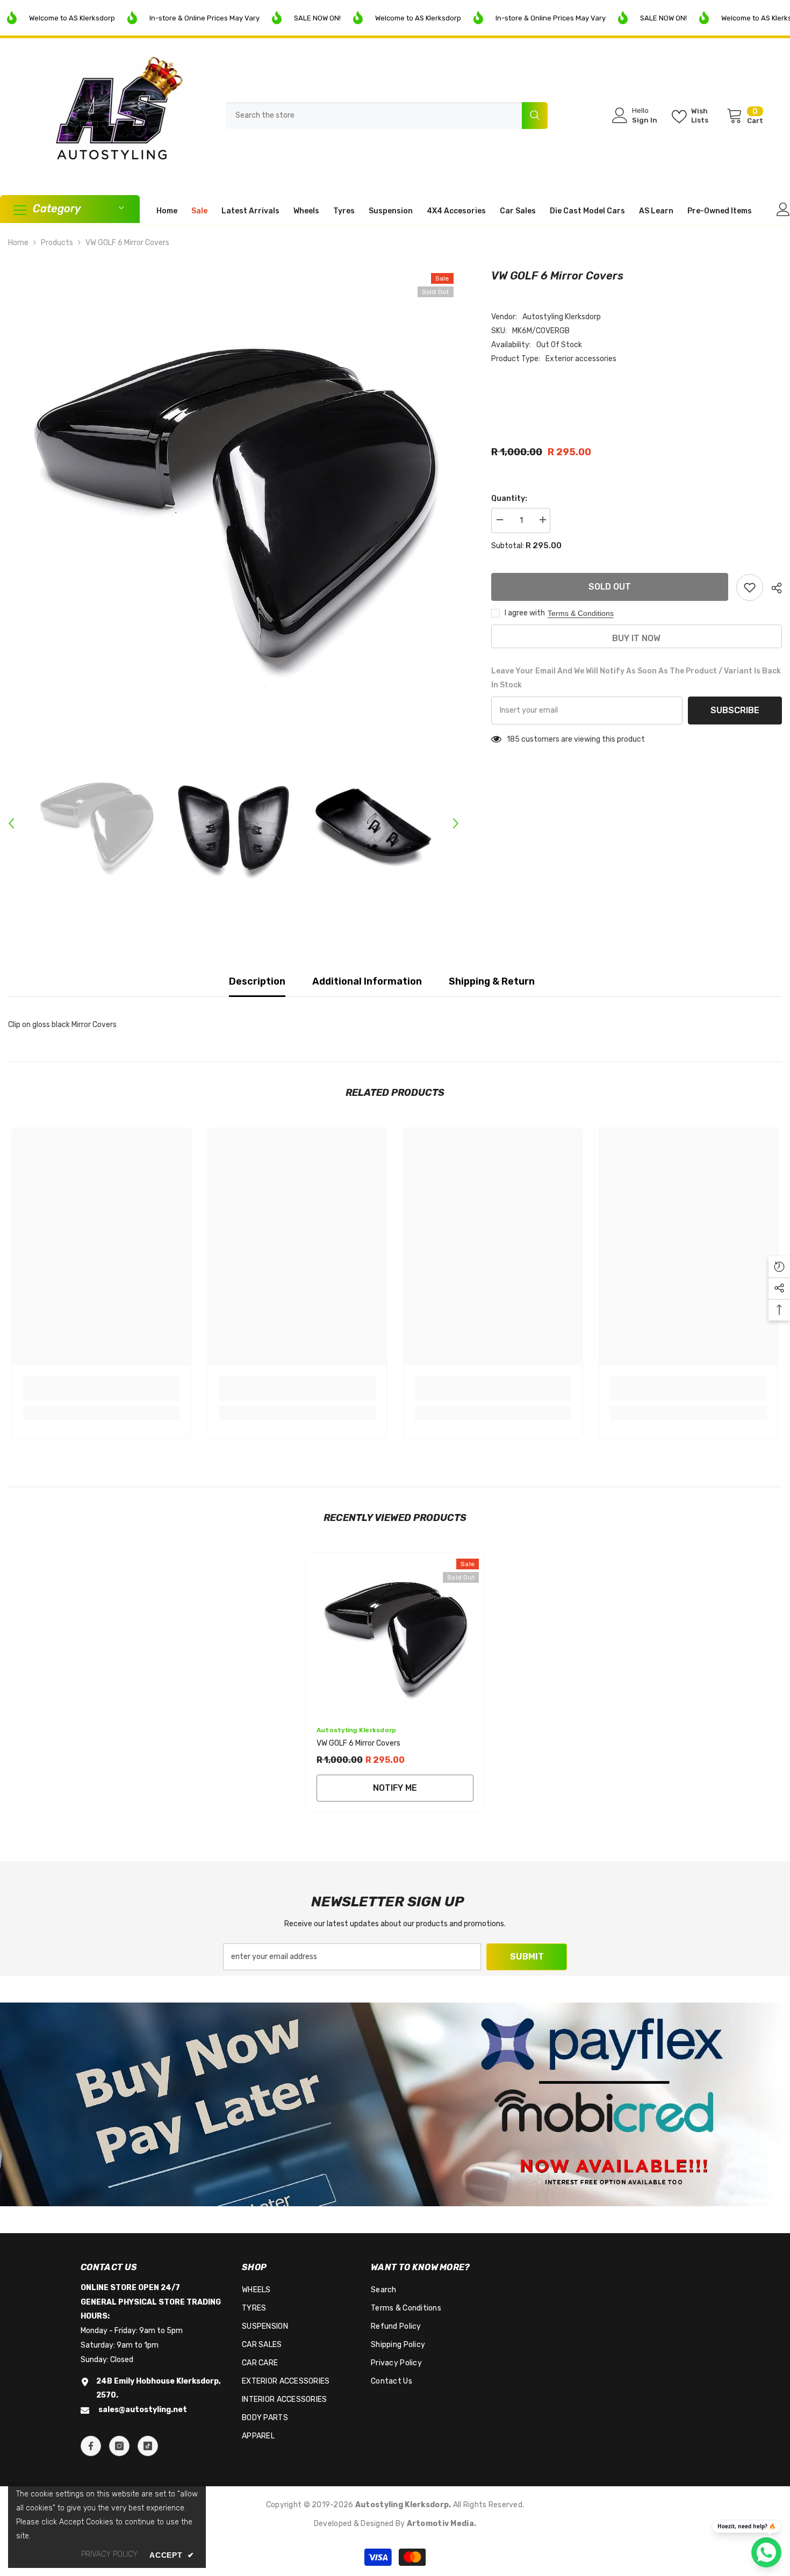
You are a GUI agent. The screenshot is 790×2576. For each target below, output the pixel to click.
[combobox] (374, 116)
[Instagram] (119, 2446)
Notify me (395, 1788)
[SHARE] (773, 588)
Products (57, 243)
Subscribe (735, 710)
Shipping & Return (492, 981)
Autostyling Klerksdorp (562, 317)
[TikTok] (148, 2446)
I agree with (525, 613)
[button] (11, 823)
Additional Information (367, 981)
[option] (234, 493)
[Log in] (783, 209)
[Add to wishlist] (750, 587)
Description (257, 981)
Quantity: (509, 498)
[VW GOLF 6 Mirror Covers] (395, 1634)
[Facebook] (91, 2446)
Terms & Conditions (581, 613)
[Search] (387, 116)
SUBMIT (527, 1957)
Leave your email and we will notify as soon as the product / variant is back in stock (636, 678)
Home (18, 243)
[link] (102, 1395)
